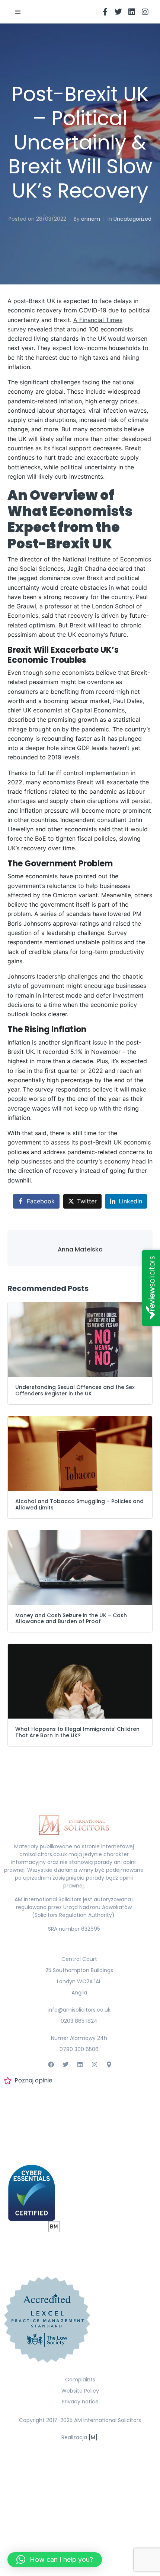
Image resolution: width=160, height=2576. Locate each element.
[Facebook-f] (105, 12)
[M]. (94, 2437)
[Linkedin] (132, 12)
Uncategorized (132, 219)
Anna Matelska (80, 1249)
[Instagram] (145, 12)
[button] (18, 12)
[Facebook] (51, 2065)
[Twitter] (118, 12)
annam (91, 219)
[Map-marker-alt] (109, 2065)
